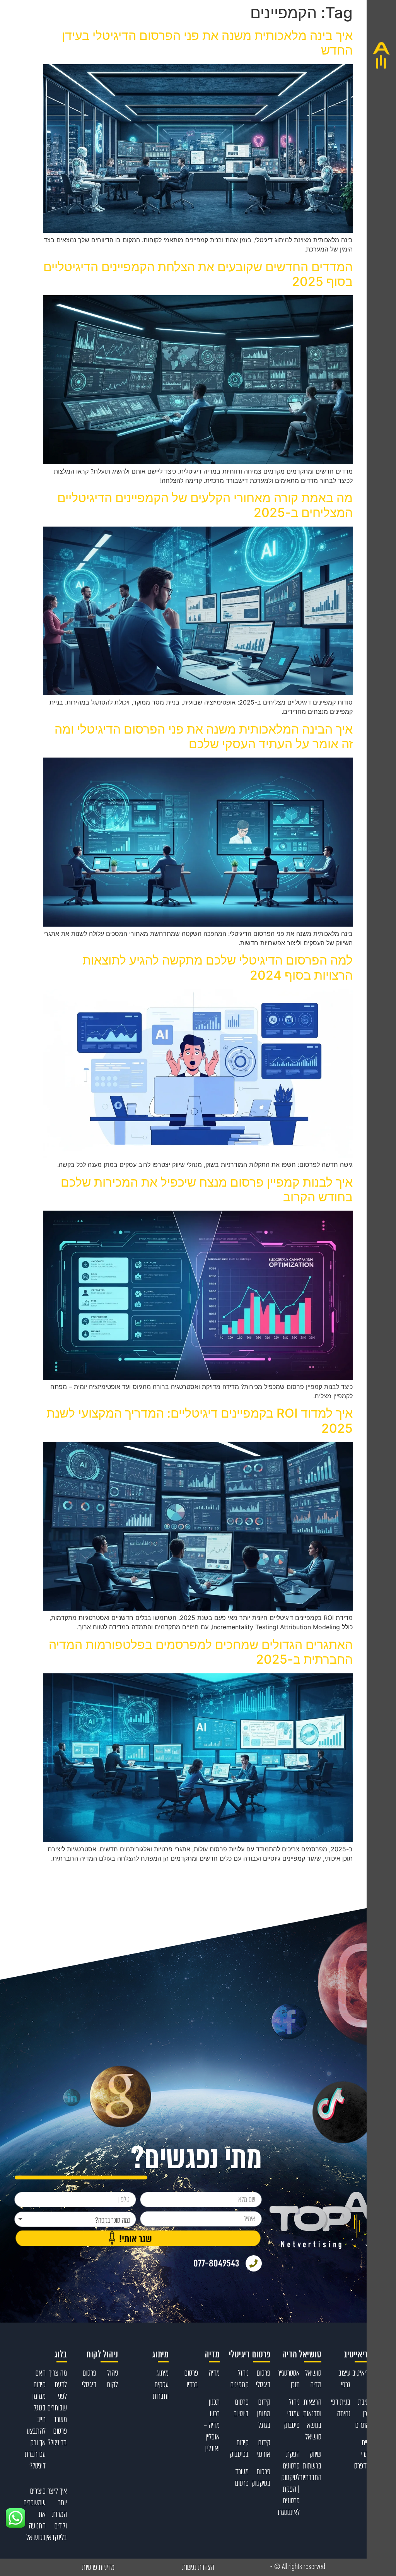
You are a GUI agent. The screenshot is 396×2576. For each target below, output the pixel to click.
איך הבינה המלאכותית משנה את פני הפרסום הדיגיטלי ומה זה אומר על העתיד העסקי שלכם (204, 736)
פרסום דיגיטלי (263, 2379)
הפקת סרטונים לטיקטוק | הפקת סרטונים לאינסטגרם (288, 2483)
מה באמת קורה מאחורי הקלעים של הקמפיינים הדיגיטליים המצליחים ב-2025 (205, 505)
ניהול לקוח (112, 2379)
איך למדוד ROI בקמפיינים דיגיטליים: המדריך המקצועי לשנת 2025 (200, 1421)
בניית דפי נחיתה (341, 2408)
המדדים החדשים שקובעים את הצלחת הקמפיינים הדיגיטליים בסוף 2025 (198, 274)
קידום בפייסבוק (239, 2448)
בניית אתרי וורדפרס (363, 2454)
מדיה (214, 2373)
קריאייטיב (362, 2373)
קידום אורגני (264, 2448)
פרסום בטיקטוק (261, 2477)
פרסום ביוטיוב (241, 2408)
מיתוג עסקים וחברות (161, 2384)
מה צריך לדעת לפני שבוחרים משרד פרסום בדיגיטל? (57, 2408)
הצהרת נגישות (198, 2567)
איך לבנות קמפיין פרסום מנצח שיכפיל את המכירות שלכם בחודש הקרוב (207, 1190)
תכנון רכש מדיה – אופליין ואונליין (212, 2425)
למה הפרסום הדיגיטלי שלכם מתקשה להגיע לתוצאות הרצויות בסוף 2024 (218, 967)
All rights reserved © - (298, 2567)
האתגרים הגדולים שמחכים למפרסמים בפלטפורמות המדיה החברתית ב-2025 (201, 1652)
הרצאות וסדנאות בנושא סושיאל (312, 2419)
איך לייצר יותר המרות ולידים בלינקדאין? (55, 2514)
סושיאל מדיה (313, 2379)
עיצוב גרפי (344, 2379)
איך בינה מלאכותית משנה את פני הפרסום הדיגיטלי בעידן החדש (207, 43)
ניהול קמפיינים (239, 2379)
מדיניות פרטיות (98, 2567)
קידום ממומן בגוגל (264, 2414)
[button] (381, 1288)
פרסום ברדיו (191, 2379)
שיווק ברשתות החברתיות (310, 2466)
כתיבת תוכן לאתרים (364, 2414)
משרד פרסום (242, 2477)
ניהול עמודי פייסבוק (292, 2414)
